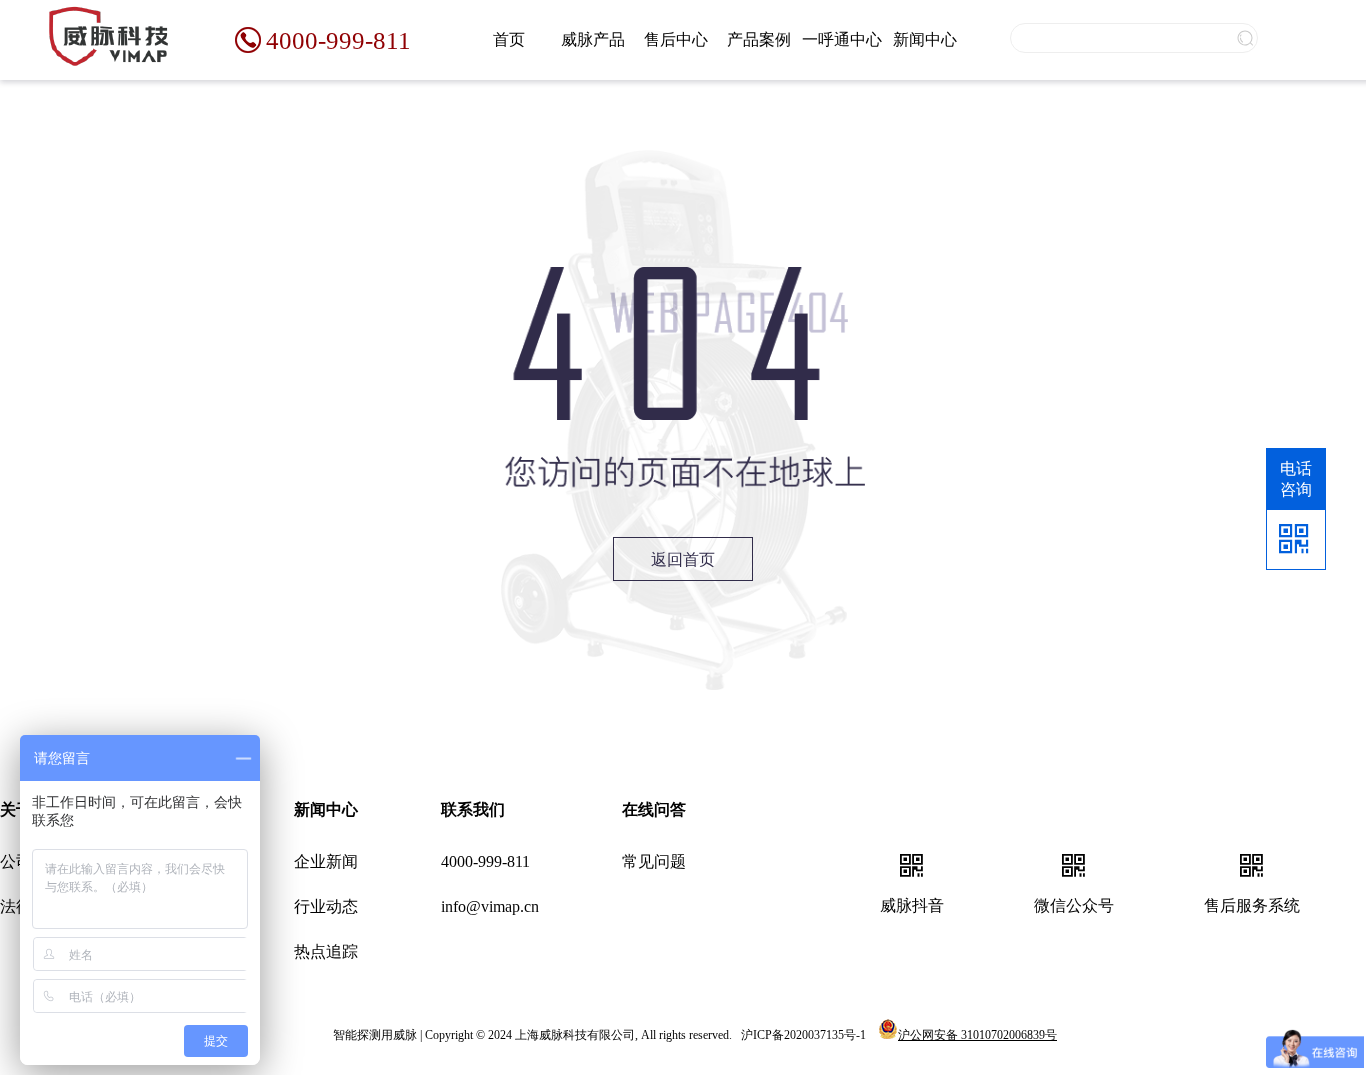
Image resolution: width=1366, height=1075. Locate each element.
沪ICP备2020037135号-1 (803, 1035)
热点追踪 (326, 951)
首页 (509, 39)
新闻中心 (925, 39)
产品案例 (759, 39)
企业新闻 (326, 861)
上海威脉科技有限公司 (575, 1035)
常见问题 (654, 861)
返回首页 (683, 559)
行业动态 (326, 906)
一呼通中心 (842, 39)
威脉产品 (593, 39)
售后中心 (676, 39)
